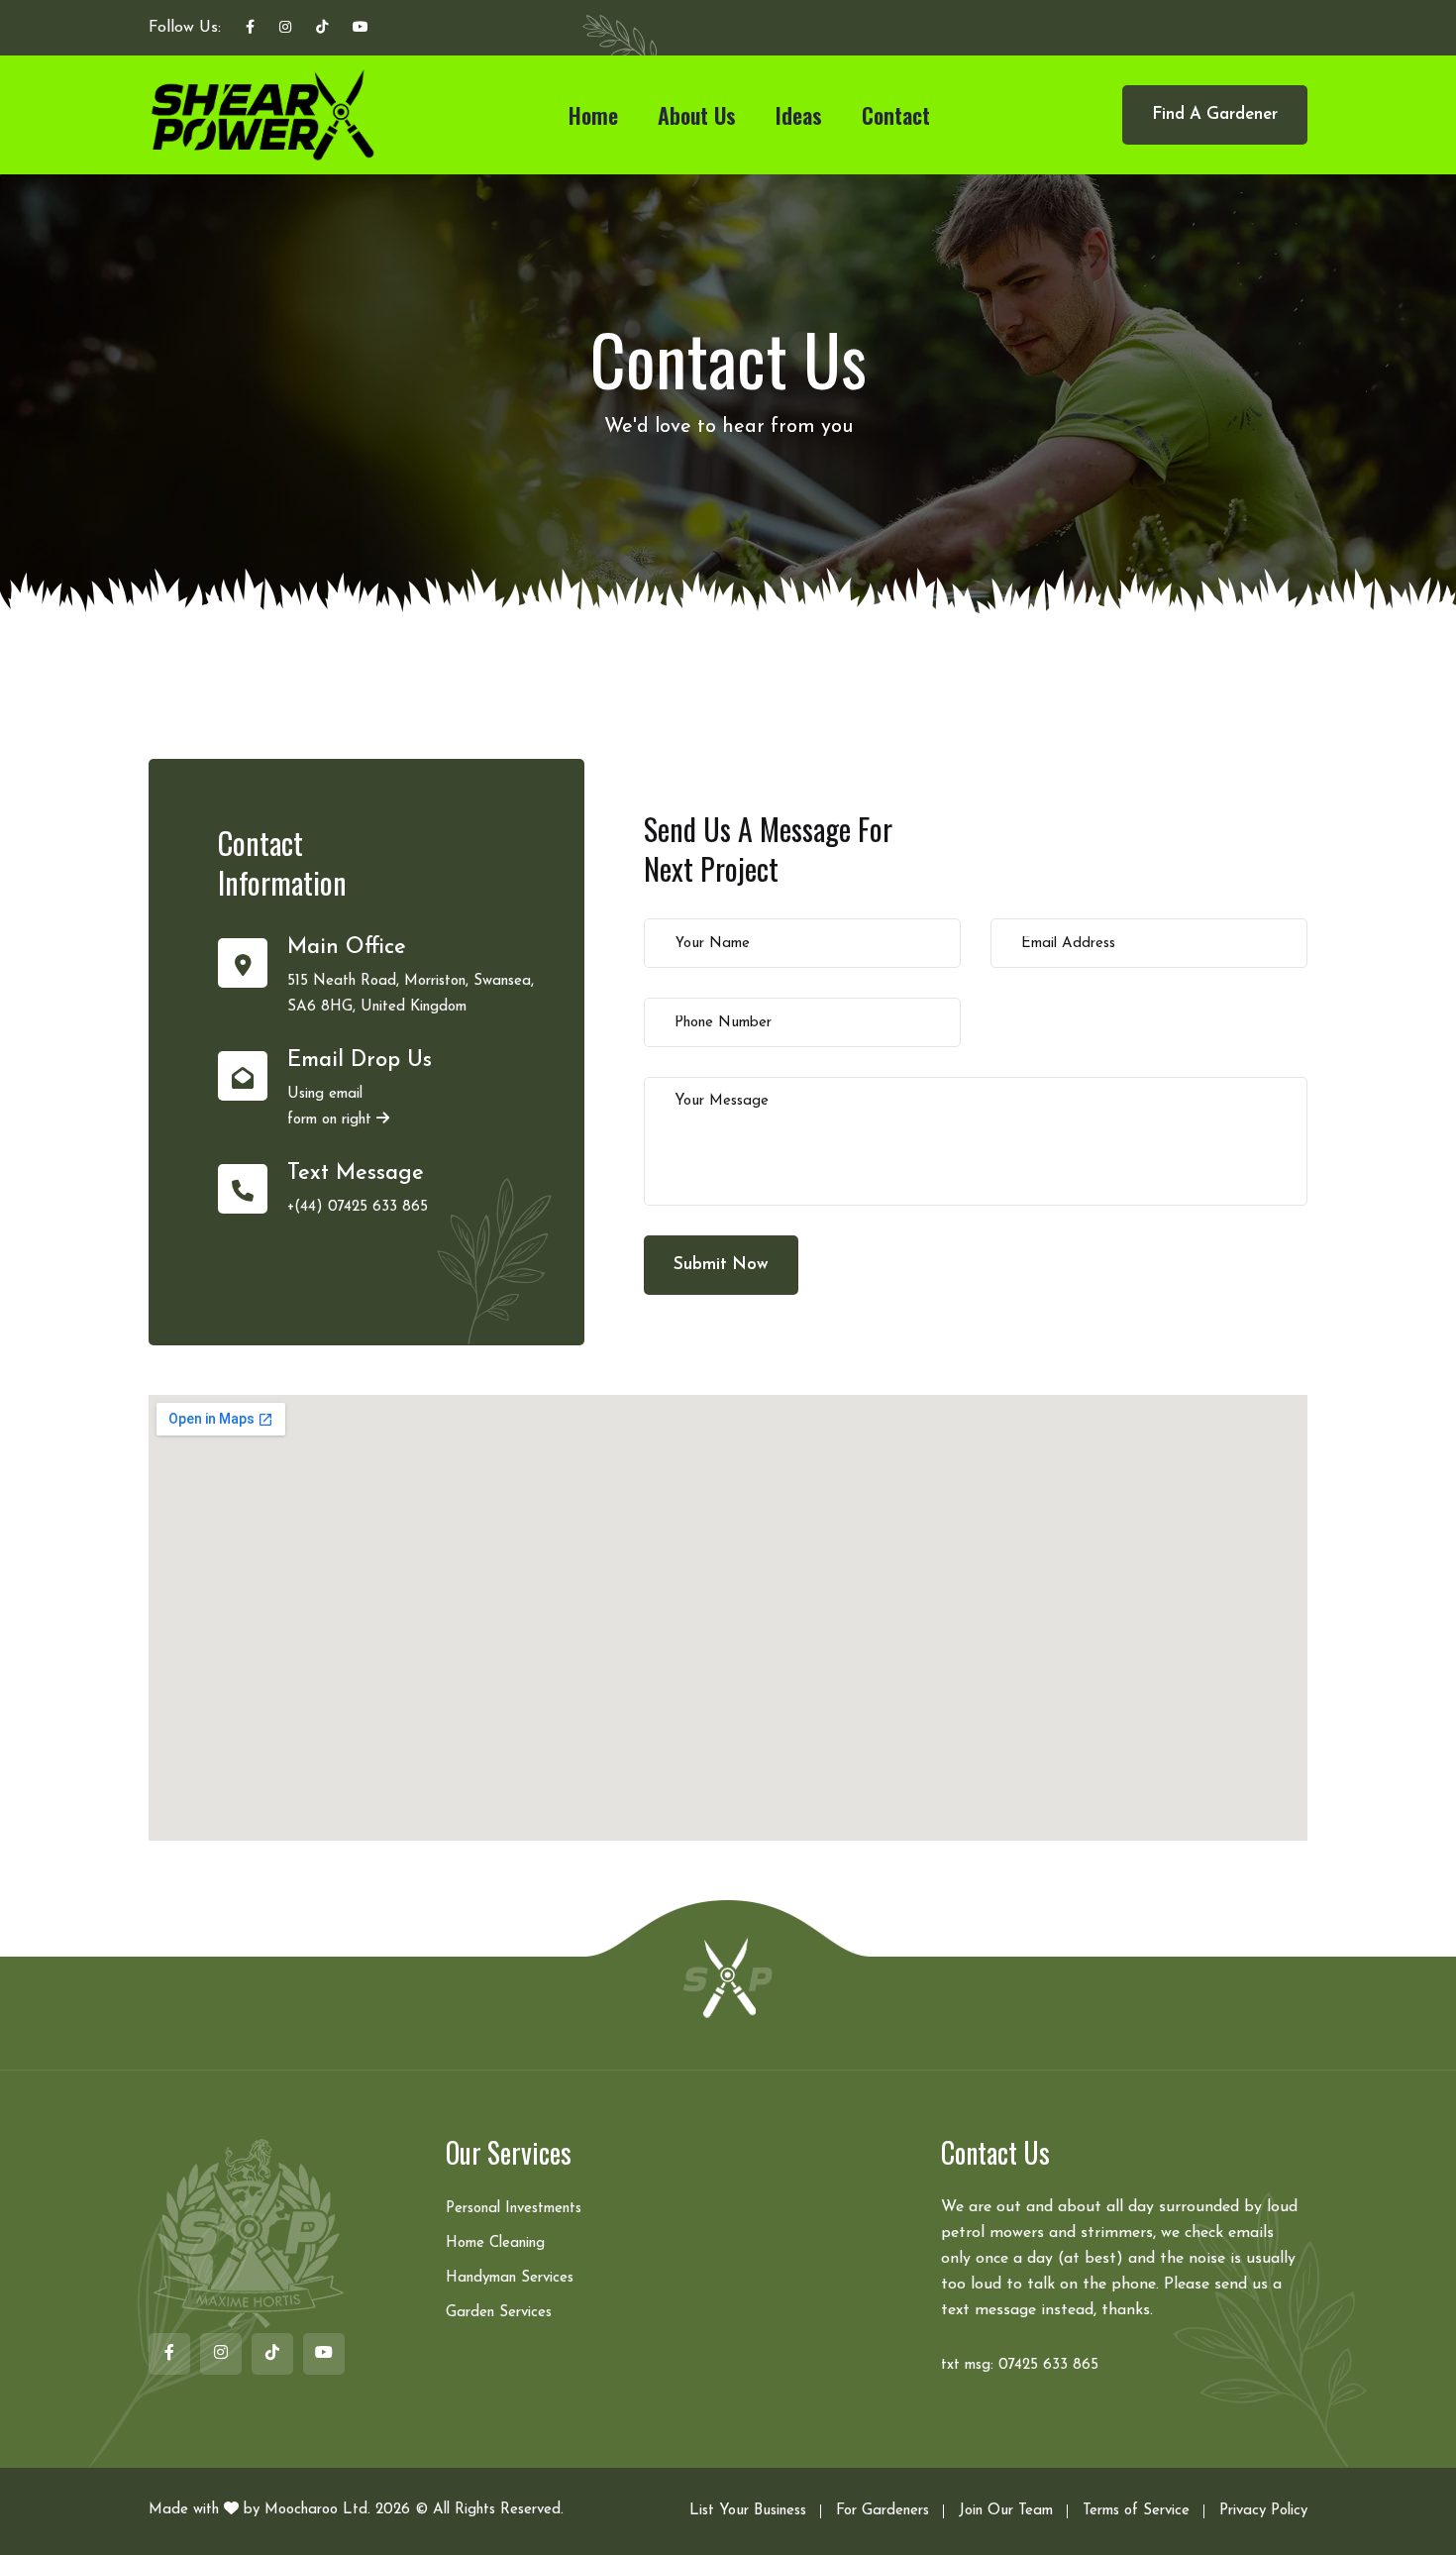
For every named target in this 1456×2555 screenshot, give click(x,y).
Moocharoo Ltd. (317, 2510)
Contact (896, 115)
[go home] (728, 1976)
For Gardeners (883, 2511)
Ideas (799, 115)
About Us (697, 115)
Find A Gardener (1215, 114)
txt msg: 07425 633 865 (1020, 2365)
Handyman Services (510, 2278)
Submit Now (721, 1265)
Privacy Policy (1263, 2511)
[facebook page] (250, 29)
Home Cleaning (495, 2243)
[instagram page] (285, 29)
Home (593, 115)
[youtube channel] (361, 29)
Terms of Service (1136, 2511)
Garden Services (499, 2313)
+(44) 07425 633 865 (358, 1207)
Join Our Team (1006, 2511)
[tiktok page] (322, 29)
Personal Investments (514, 2209)
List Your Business (748, 2511)
